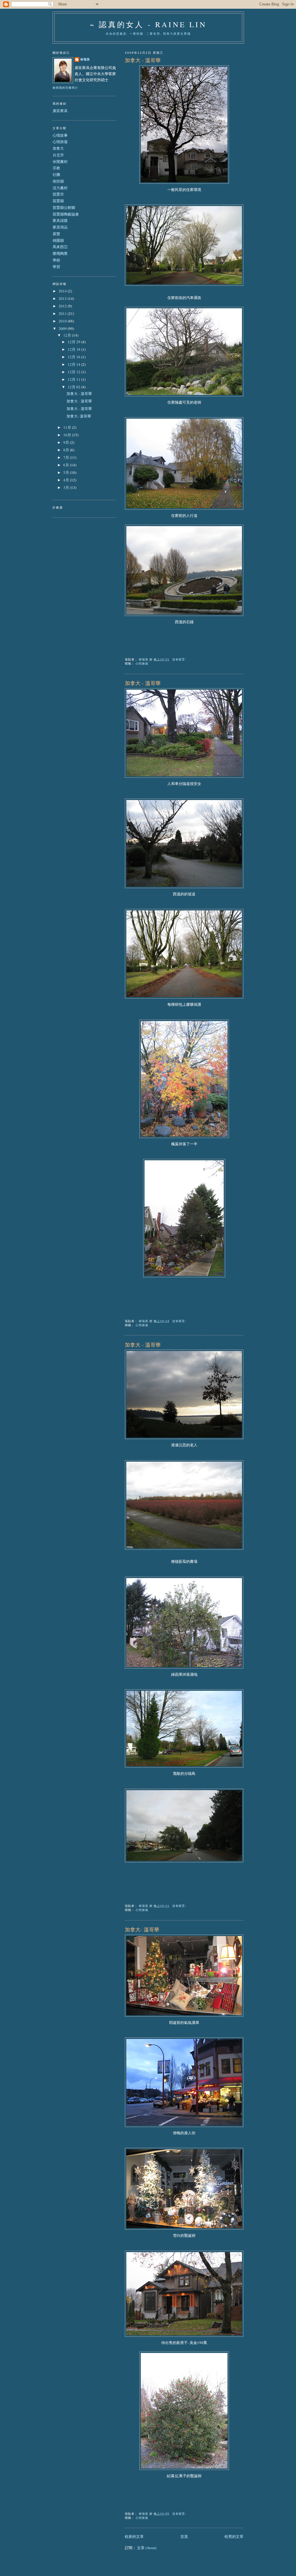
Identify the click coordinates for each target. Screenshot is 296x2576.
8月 (67, 450)
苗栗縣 (58, 201)
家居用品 (60, 227)
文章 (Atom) (147, 2548)
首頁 (184, 2536)
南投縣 (58, 181)
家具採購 (60, 220)
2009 (63, 329)
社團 (56, 175)
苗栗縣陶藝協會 (66, 214)
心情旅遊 (142, 664)
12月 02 (74, 387)
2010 (63, 321)
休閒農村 (60, 162)
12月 (68, 335)
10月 (68, 435)
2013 (63, 298)
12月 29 (74, 342)
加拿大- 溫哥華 (142, 1929)
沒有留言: (180, 659)
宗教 (56, 168)
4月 (67, 480)
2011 (63, 313)
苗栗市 (58, 194)
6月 (67, 465)
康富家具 (60, 111)
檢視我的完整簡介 (65, 88)
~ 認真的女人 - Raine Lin (148, 24)
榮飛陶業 (60, 253)
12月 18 (74, 349)
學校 (56, 260)
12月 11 (74, 379)
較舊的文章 (234, 2536)
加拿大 (58, 148)
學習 (56, 267)
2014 (63, 291)
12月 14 (74, 364)
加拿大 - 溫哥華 (143, 60)
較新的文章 (134, 2536)
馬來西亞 (60, 247)
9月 (67, 442)
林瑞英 (85, 59)
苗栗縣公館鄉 (64, 207)
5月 (67, 472)
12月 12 (74, 372)
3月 (67, 487)
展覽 (56, 234)
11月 (68, 427)
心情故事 (60, 135)
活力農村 (60, 188)
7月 (67, 457)
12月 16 (74, 357)
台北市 (58, 155)
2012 (63, 306)
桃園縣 (58, 240)
